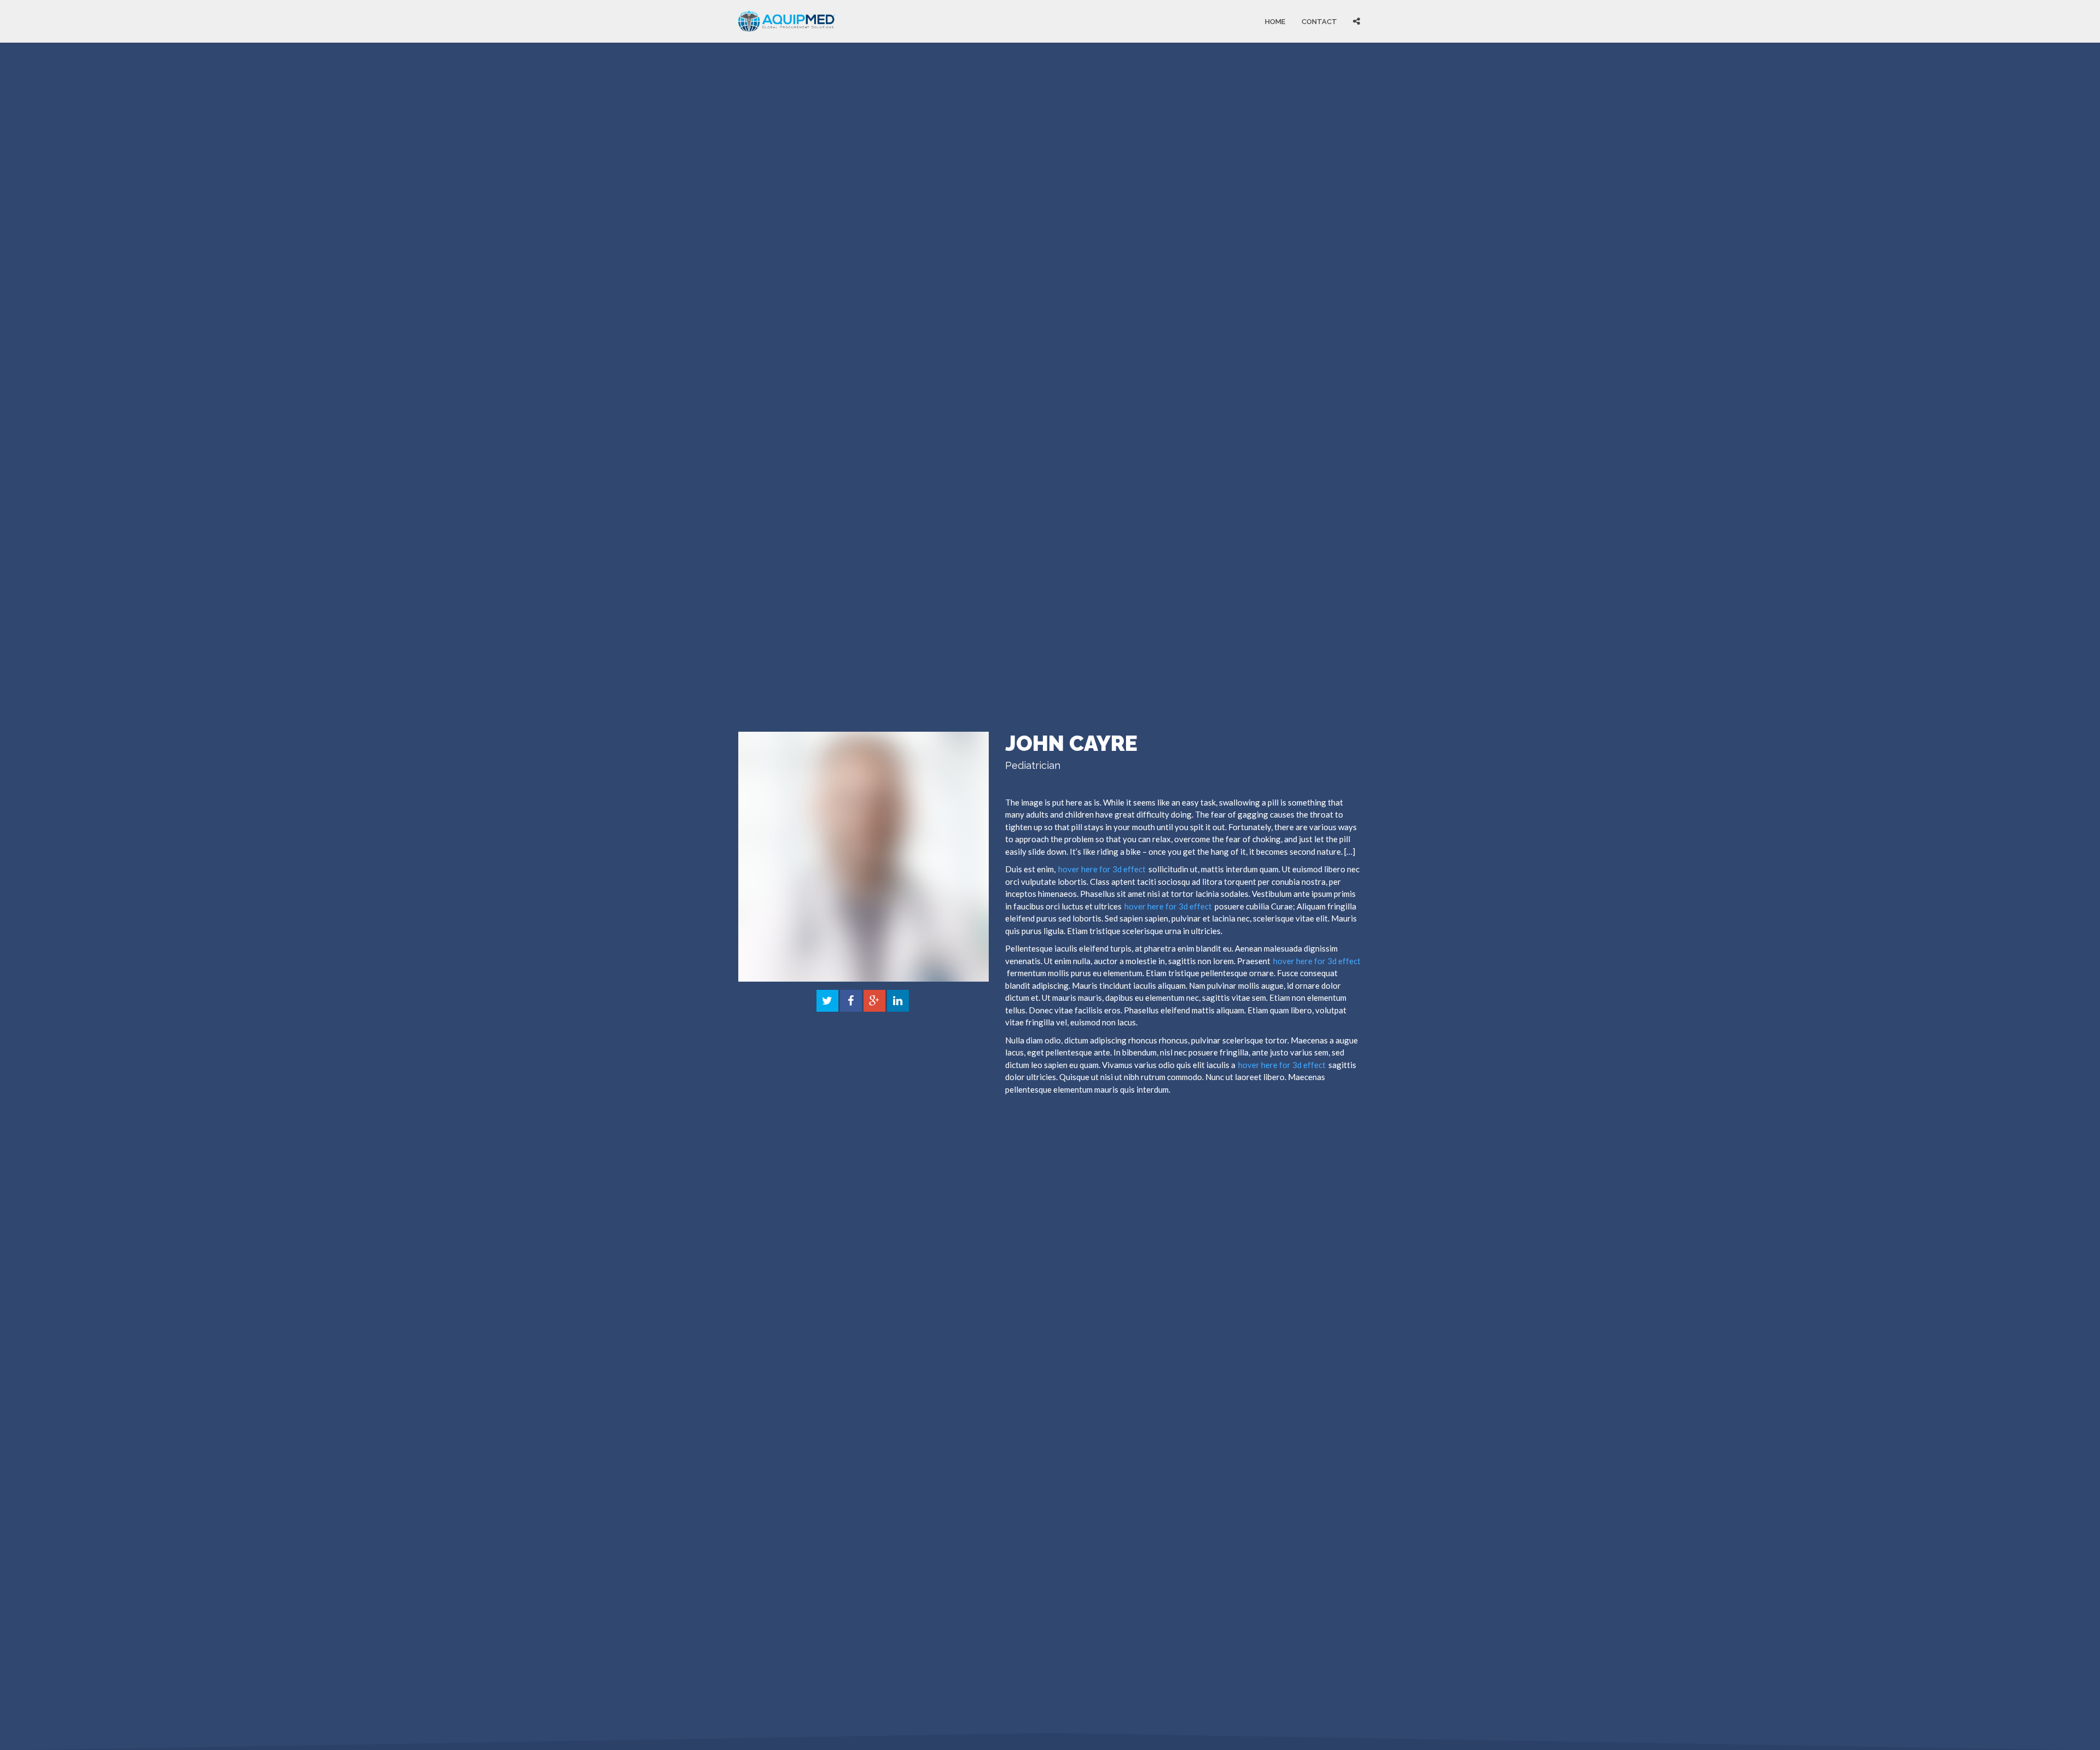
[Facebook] (851, 1001)
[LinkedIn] (898, 1001)
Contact (1319, 21)
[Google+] (874, 1001)
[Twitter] (827, 1001)
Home (1275, 21)
